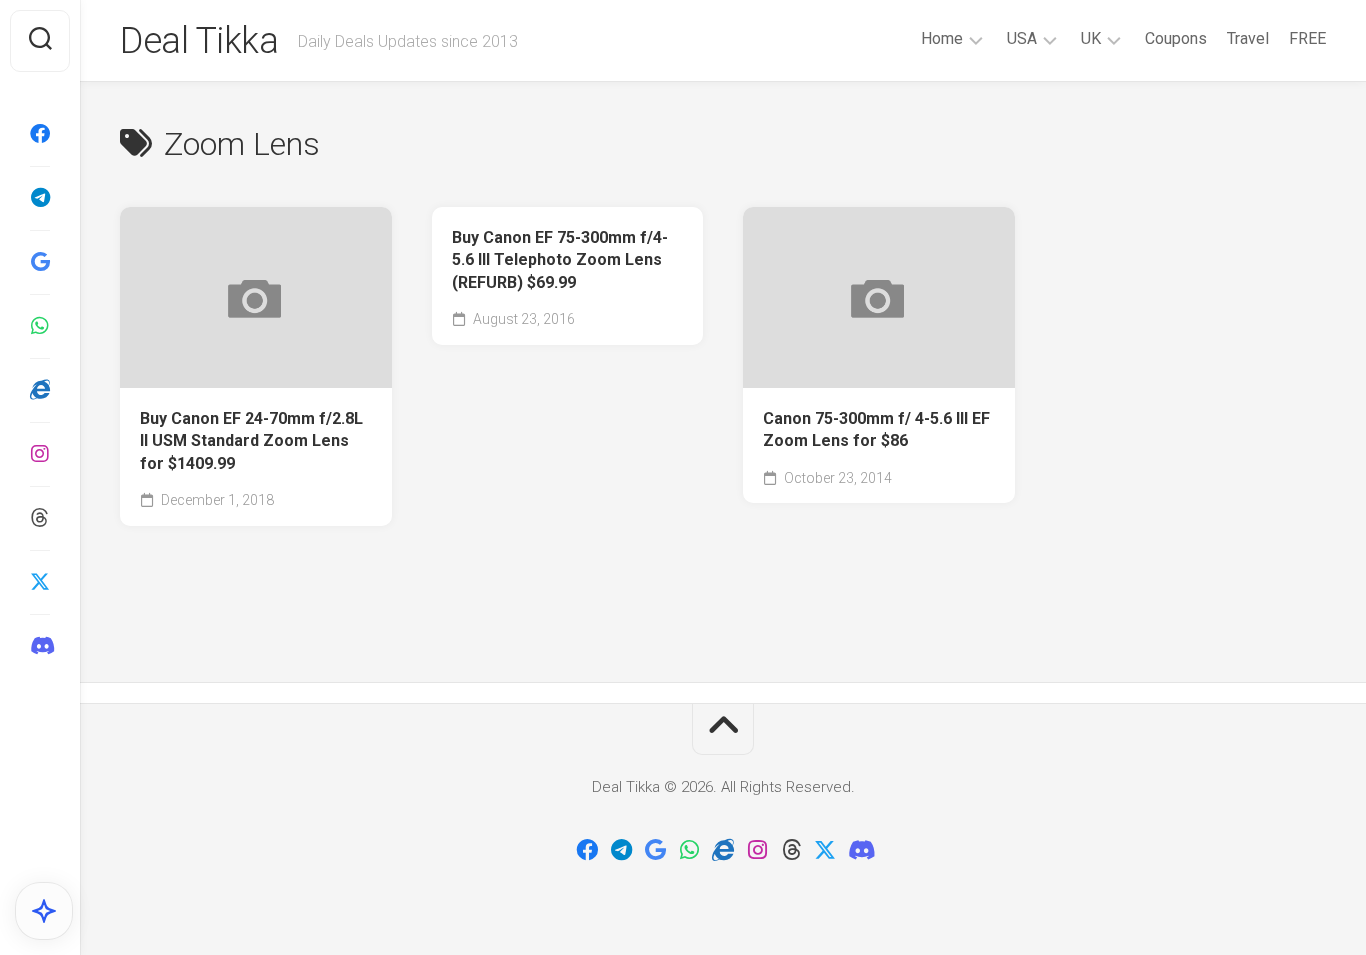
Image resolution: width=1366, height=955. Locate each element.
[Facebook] (40, 134)
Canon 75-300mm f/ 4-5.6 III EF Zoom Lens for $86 (876, 430)
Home (942, 38)
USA (1022, 38)
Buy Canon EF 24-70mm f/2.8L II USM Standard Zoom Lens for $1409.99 (251, 441)
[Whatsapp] (40, 326)
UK (1091, 38)
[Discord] (40, 646)
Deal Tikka (199, 41)
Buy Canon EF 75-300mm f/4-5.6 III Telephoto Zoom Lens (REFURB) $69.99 (560, 260)
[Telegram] (40, 198)
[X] (40, 582)
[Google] (40, 262)
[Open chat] (44, 911)
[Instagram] (40, 454)
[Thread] (40, 518)
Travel (1248, 38)
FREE (1307, 38)
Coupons (1176, 38)
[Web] (40, 390)
